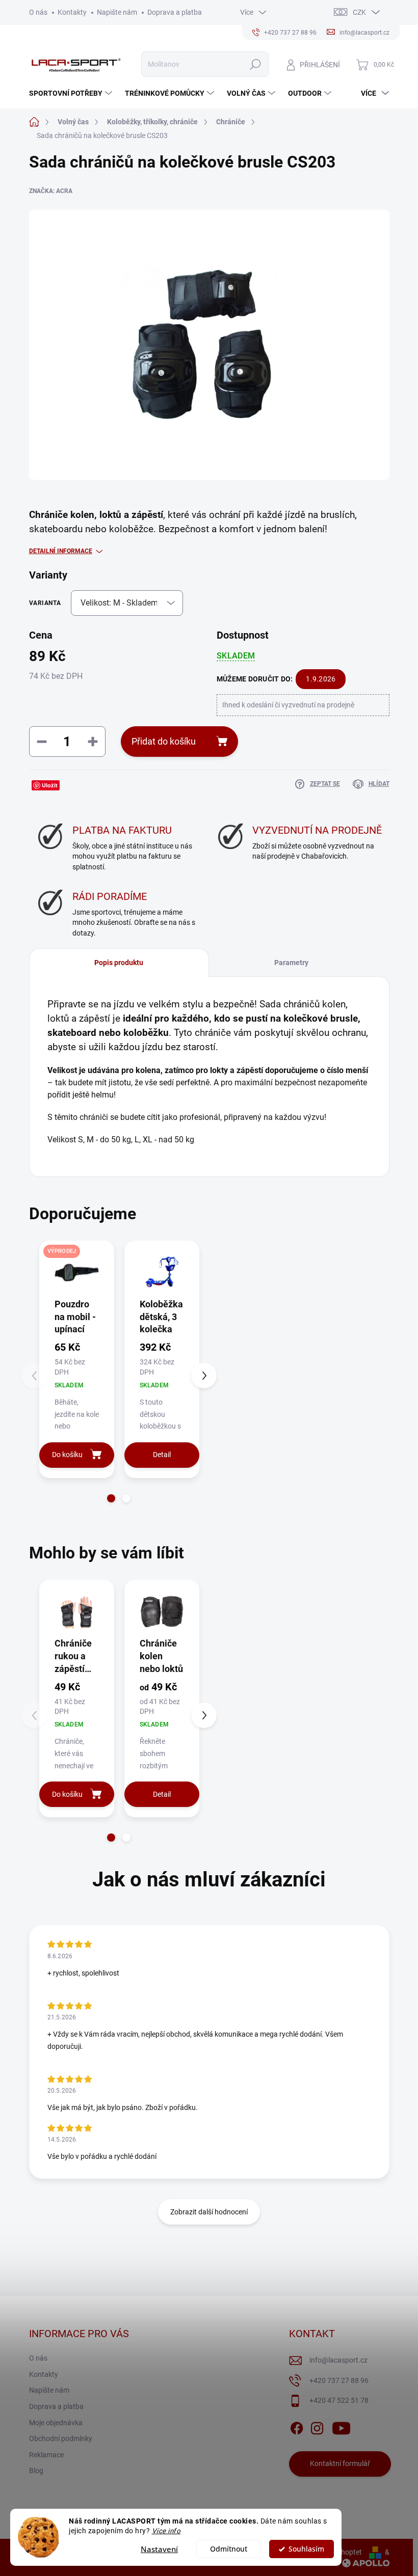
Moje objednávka (56, 2423)
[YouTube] (341, 2426)
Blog (36, 2471)
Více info (166, 2531)
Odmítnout (229, 2549)
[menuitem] (72, 93)
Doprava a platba (175, 12)
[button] (111, 1498)
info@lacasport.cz (338, 2360)
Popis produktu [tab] (119, 963)
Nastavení (159, 2549)
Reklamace (46, 2455)
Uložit (50, 785)
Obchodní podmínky (61, 2438)
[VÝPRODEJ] (77, 1272)
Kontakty (72, 12)
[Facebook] (297, 2426)
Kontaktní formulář (340, 2463)
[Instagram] (317, 2426)
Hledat (255, 64)
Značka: (51, 191)
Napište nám (117, 12)
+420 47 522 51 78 (339, 2400)
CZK (359, 12)
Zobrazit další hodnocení (209, 2212)
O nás (38, 12)
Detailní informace (61, 551)
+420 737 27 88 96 (339, 2380)
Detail (162, 1455)
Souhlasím (306, 2549)
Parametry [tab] (291, 963)
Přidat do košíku (164, 741)
